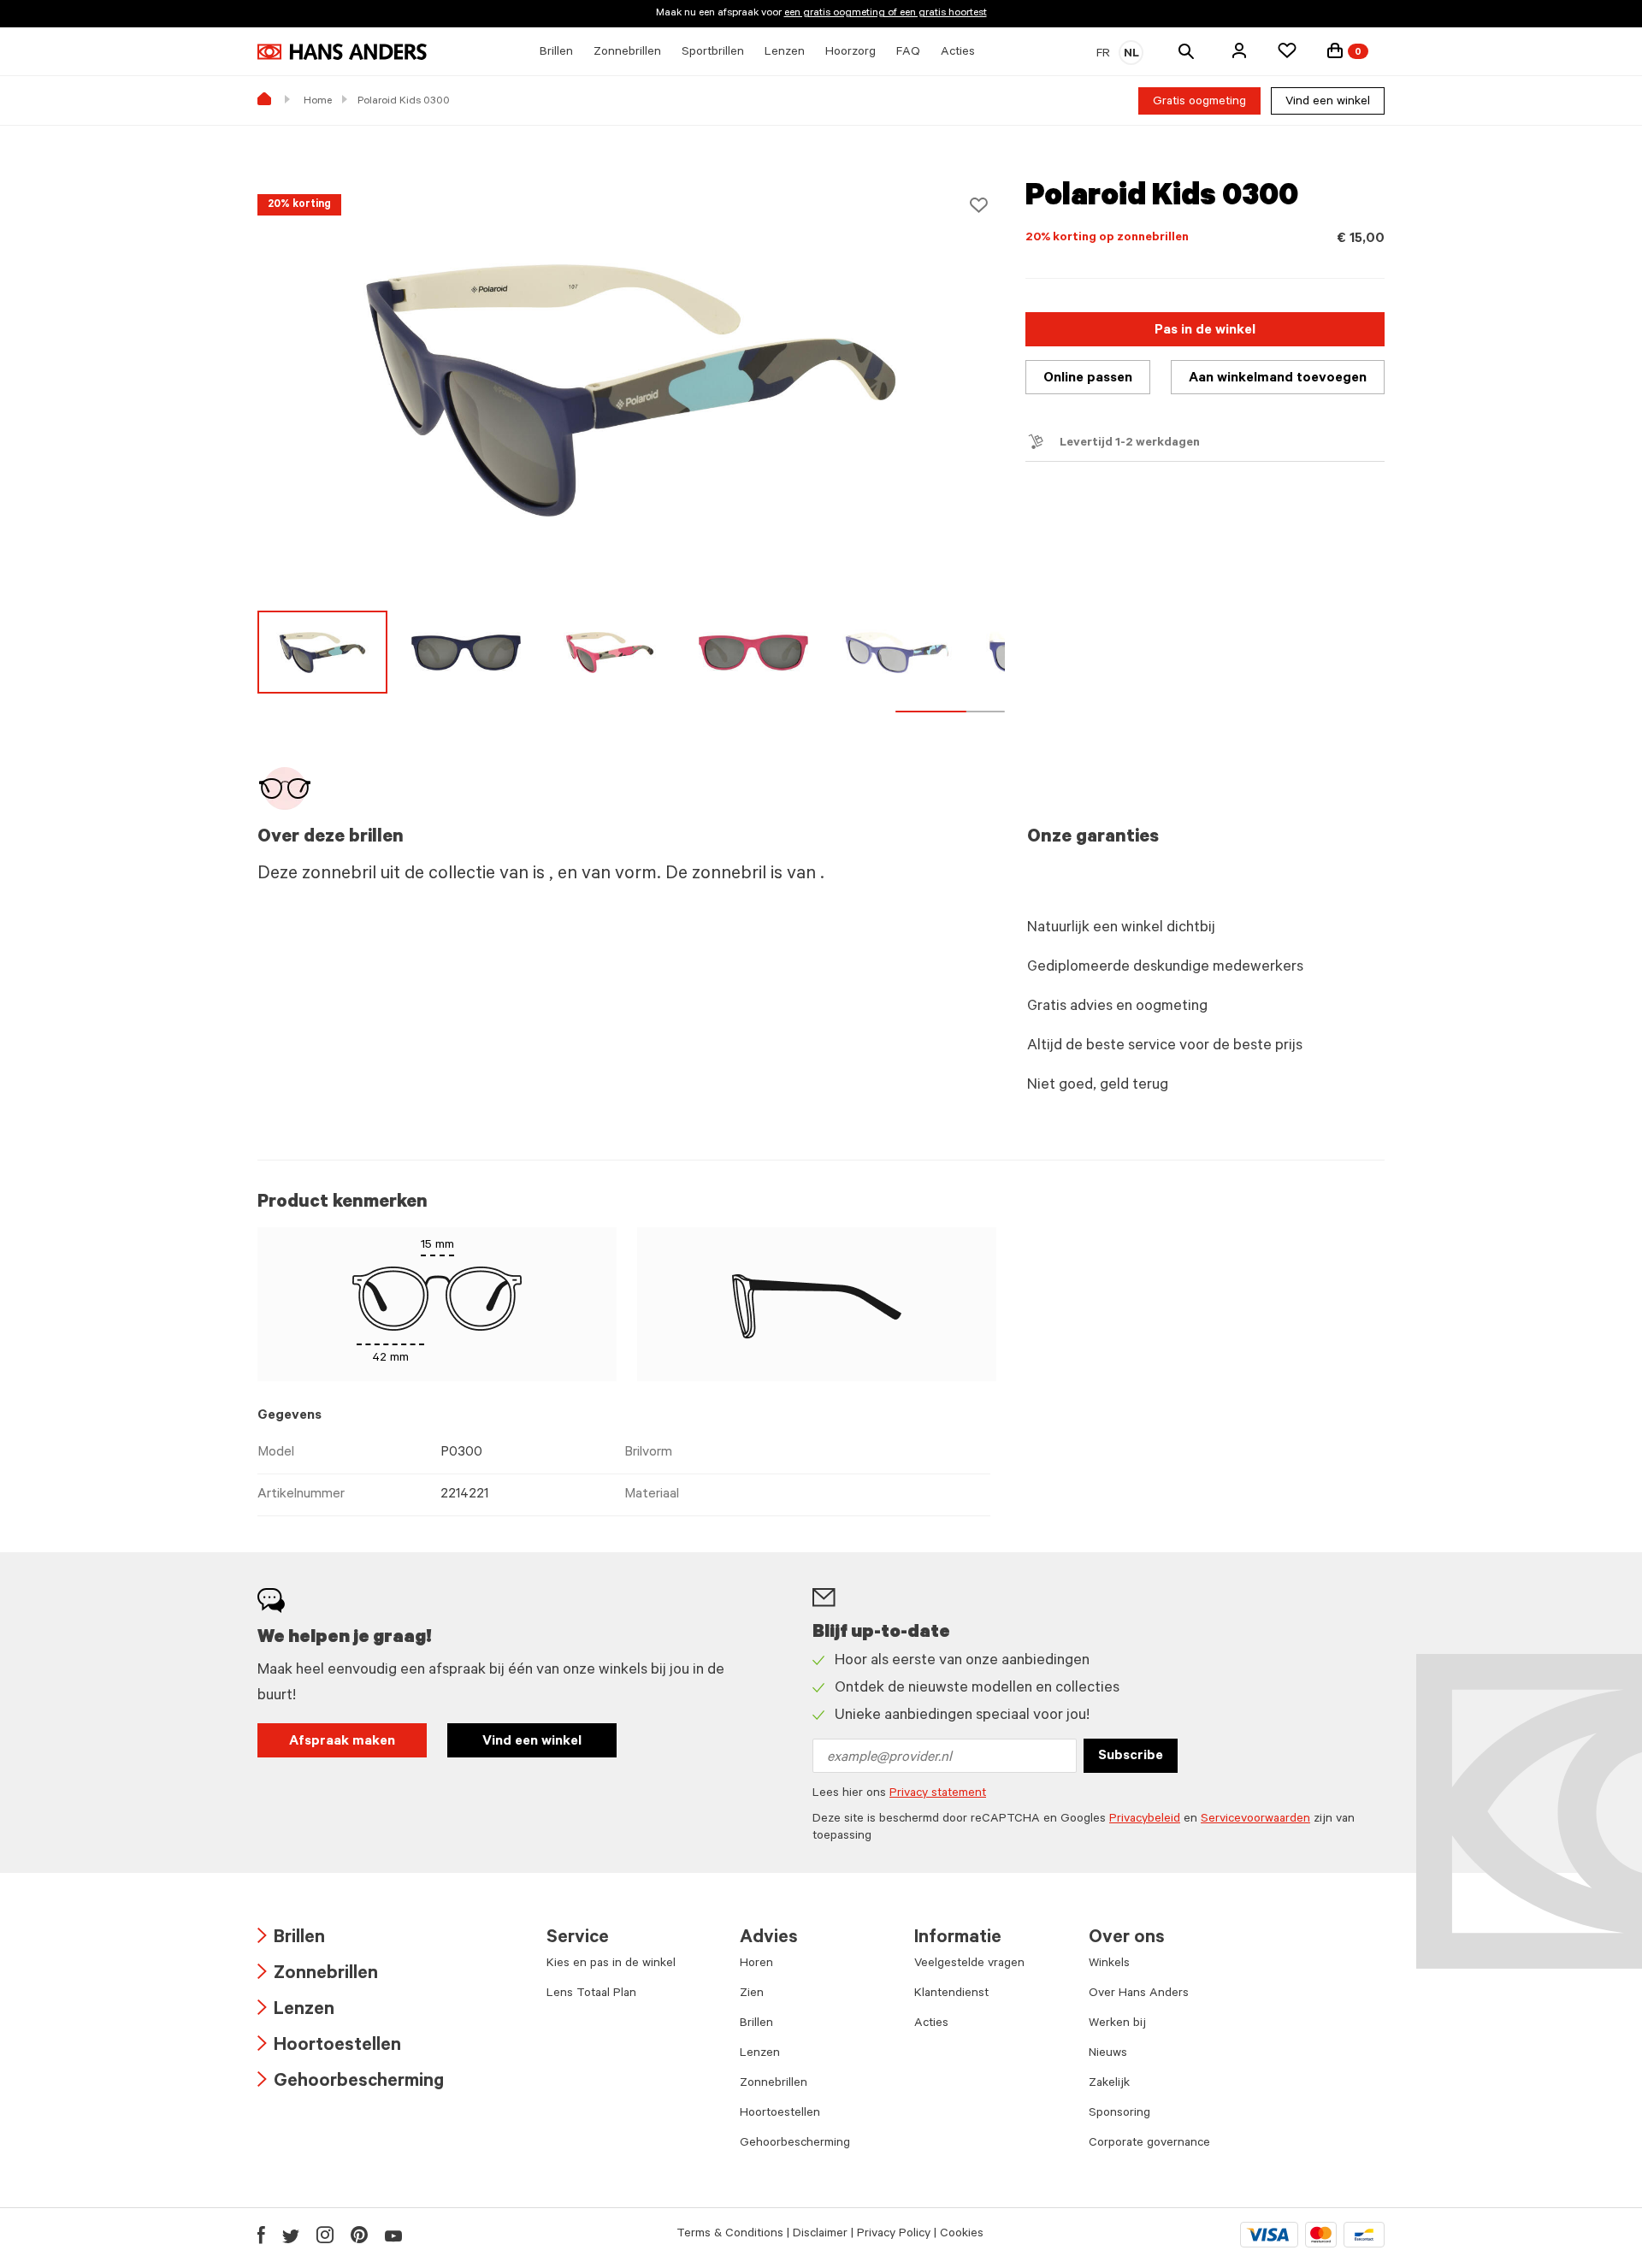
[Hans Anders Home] (342, 52)
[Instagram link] (325, 2235)
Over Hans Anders (1139, 1994)
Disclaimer (820, 2235)
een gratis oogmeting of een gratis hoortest (886, 14)
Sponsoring (1119, 2114)
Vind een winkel (1328, 103)
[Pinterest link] (359, 2235)
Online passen (1088, 379)
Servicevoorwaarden (1255, 1820)
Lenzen (296, 2011)
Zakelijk (1109, 2084)
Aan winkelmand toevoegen (1278, 379)
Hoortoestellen (329, 2047)
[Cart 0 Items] (1335, 50)
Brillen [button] (556, 53)
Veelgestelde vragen (969, 1964)
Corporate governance (1149, 2144)
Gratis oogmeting (1199, 103)
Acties (931, 2024)
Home (318, 102)
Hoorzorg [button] (851, 53)
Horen (756, 1964)
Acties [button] (958, 53)
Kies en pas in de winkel (611, 1964)
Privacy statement (938, 1794)
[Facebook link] (261, 2235)
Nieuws (1108, 2054)
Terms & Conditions (730, 2235)
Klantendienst (951, 1994)
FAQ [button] (908, 53)
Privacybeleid (1145, 1820)
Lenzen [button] (785, 53)
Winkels (1109, 1964)
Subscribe (1131, 1757)
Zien (752, 1994)
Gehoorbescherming (351, 2083)
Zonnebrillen (318, 1975)
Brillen (291, 1939)
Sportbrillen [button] (713, 53)
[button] (1239, 50)
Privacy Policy (894, 2235)
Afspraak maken (342, 1742)
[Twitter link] (291, 2235)
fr (1103, 55)
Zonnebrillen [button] (627, 53)
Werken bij (1117, 2024)
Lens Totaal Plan (591, 1994)
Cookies (962, 2235)
